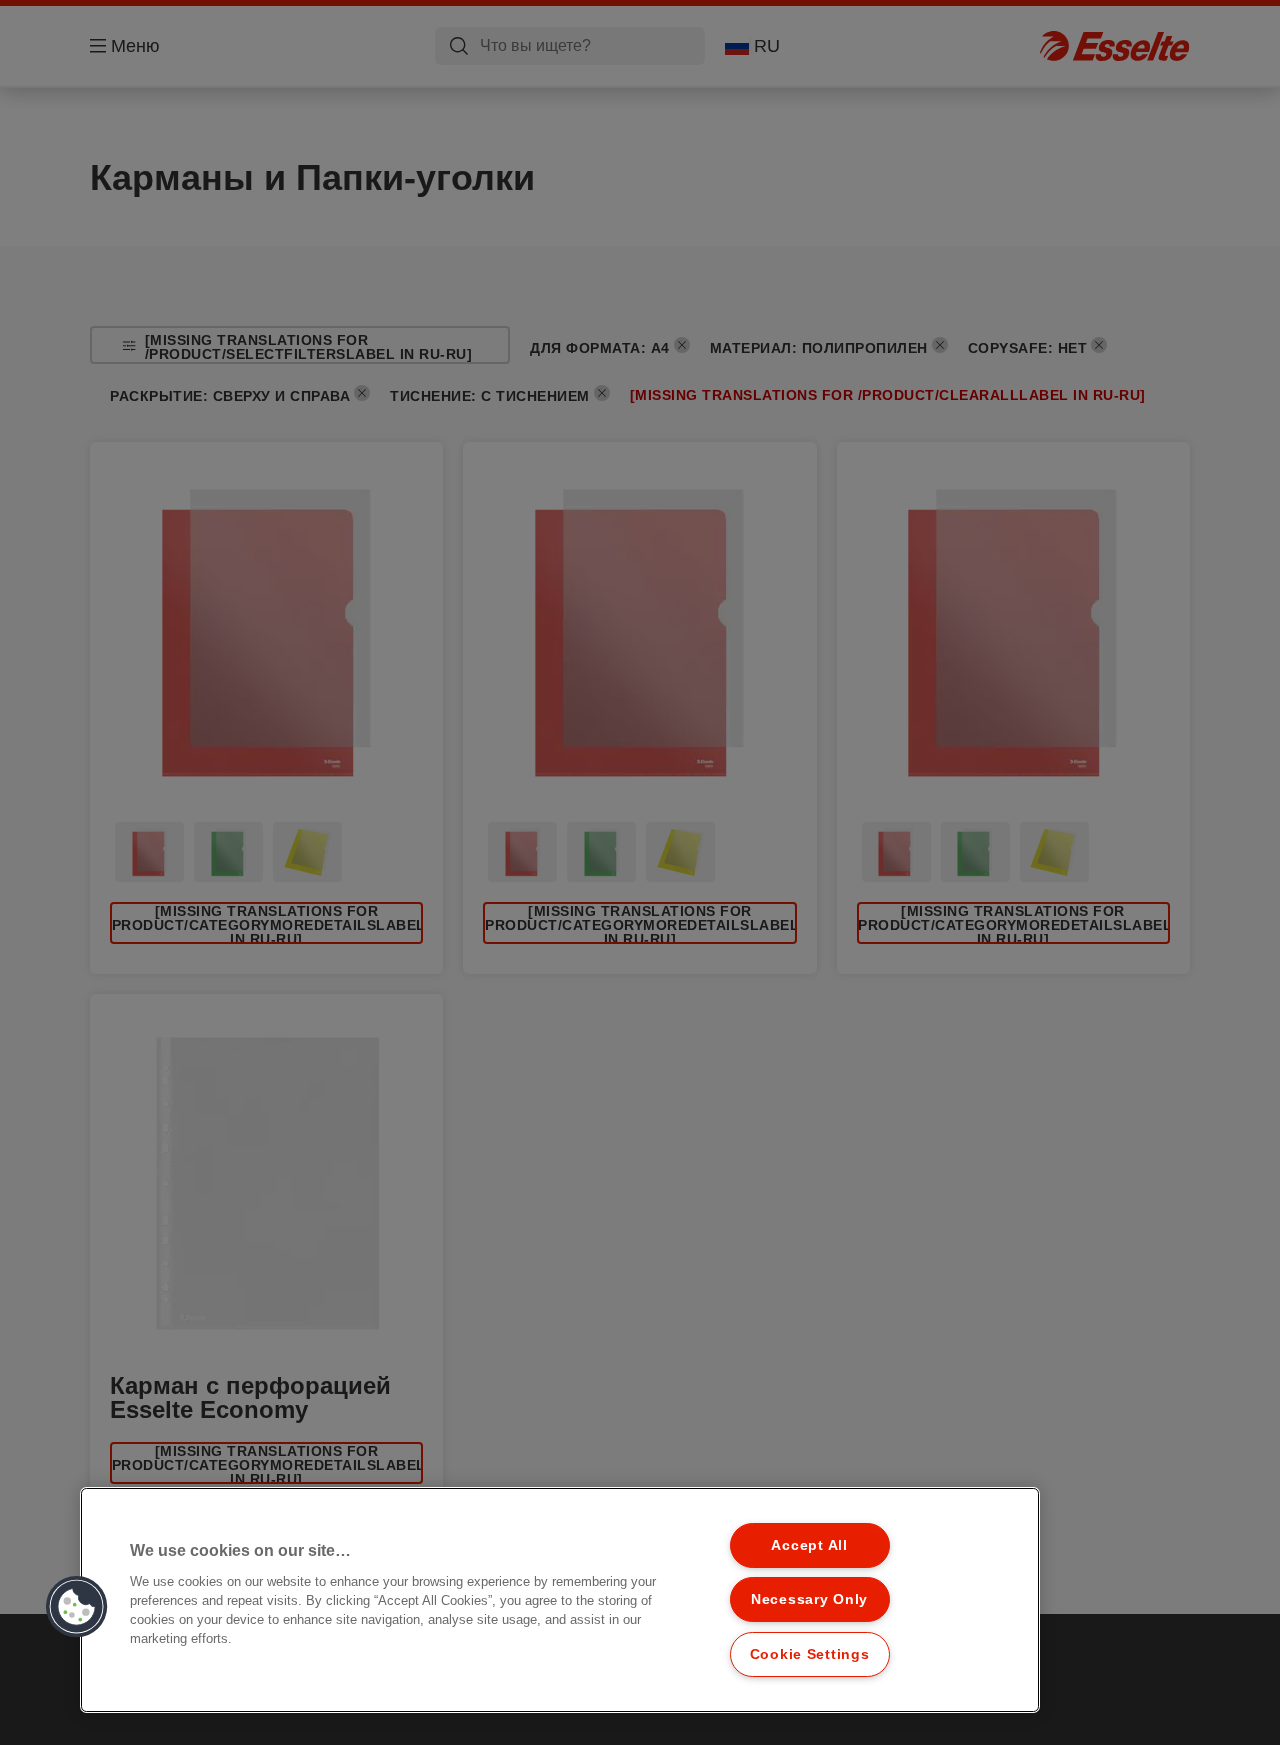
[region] (560, 1600)
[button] (77, 1607)
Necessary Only (809, 1599)
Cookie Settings (810, 1654)
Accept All (809, 1545)
